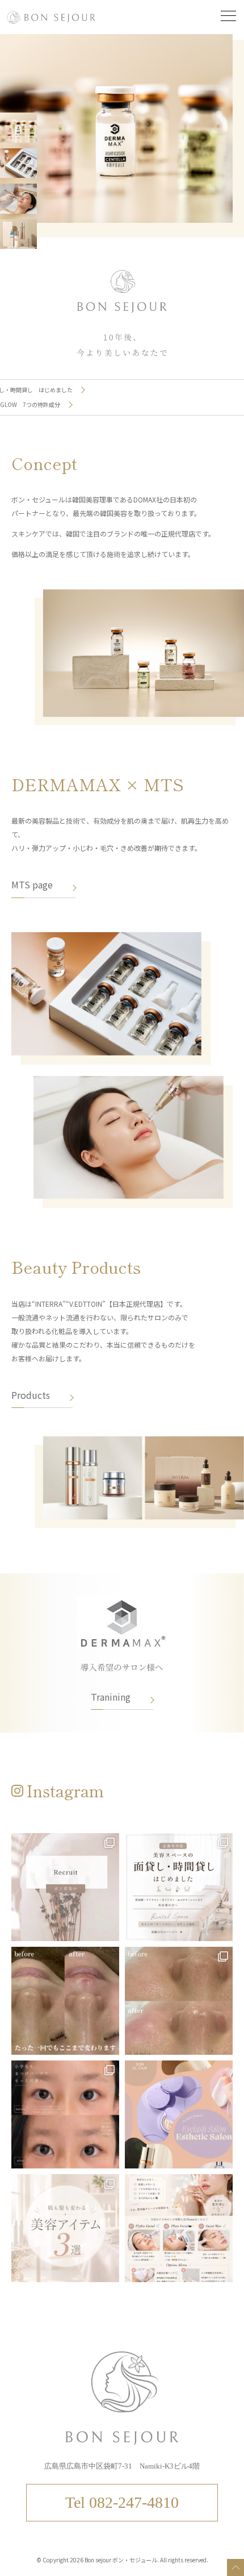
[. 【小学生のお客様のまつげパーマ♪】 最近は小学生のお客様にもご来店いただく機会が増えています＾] (65, 2114)
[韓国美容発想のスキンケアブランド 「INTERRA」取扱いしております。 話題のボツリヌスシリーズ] (179, 2114)
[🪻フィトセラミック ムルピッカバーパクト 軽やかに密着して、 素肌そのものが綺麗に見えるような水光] (65, 2228)
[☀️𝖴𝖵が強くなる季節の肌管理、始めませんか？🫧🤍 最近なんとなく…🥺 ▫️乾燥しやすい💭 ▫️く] (179, 2228)
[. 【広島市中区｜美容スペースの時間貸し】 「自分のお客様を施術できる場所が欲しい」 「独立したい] (179, 1887)
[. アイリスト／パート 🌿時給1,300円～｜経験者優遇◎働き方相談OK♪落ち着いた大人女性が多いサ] (65, 1887)
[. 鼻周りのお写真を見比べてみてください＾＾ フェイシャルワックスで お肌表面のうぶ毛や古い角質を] (65, 2001)
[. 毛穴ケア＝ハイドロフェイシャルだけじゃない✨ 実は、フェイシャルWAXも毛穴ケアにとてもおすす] (179, 2001)
